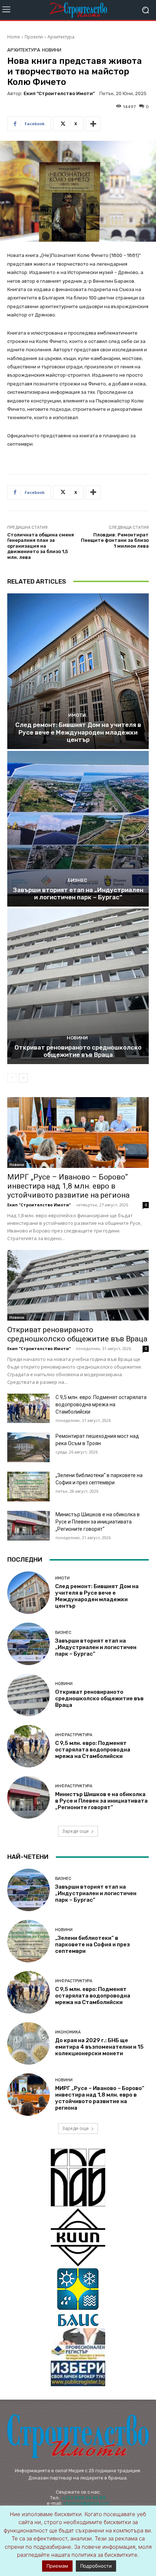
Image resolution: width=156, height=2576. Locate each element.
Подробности (96, 2566)
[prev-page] (12, 1078)
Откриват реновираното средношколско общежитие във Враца (78, 1051)
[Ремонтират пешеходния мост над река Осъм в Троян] (28, 1447)
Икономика (68, 2032)
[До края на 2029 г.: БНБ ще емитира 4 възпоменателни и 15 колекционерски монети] (28, 2043)
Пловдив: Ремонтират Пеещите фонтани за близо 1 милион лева (115, 540)
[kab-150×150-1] (78, 2178)
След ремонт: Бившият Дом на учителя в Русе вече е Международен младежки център (78, 732)
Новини (52, 50)
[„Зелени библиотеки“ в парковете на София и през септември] (28, 1487)
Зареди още (75, 1831)
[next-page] (23, 1078)
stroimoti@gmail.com (86, 2503)
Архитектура (61, 37)
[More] (93, 124)
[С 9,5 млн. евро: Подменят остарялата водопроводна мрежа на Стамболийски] (28, 1408)
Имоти (77, 715)
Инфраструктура (74, 1735)
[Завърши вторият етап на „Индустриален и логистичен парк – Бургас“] (78, 829)
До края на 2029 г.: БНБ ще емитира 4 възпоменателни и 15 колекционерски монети (99, 2047)
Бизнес (77, 880)
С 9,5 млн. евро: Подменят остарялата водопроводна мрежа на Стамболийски (101, 1404)
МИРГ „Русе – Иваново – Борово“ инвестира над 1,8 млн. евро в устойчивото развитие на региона (68, 1186)
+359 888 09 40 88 (84, 2498)
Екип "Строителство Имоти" (59, 93)
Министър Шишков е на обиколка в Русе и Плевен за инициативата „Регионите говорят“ (98, 1522)
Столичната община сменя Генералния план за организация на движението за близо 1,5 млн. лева (41, 546)
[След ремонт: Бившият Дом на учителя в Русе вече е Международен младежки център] (78, 671)
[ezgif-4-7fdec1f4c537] (78, 2357)
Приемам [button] (57, 2566)
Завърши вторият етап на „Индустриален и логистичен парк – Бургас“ (78, 894)
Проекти (34, 37)
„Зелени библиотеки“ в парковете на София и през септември (93, 1945)
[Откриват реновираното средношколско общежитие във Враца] (78, 986)
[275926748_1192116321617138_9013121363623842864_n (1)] (78, 2237)
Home (14, 37)
